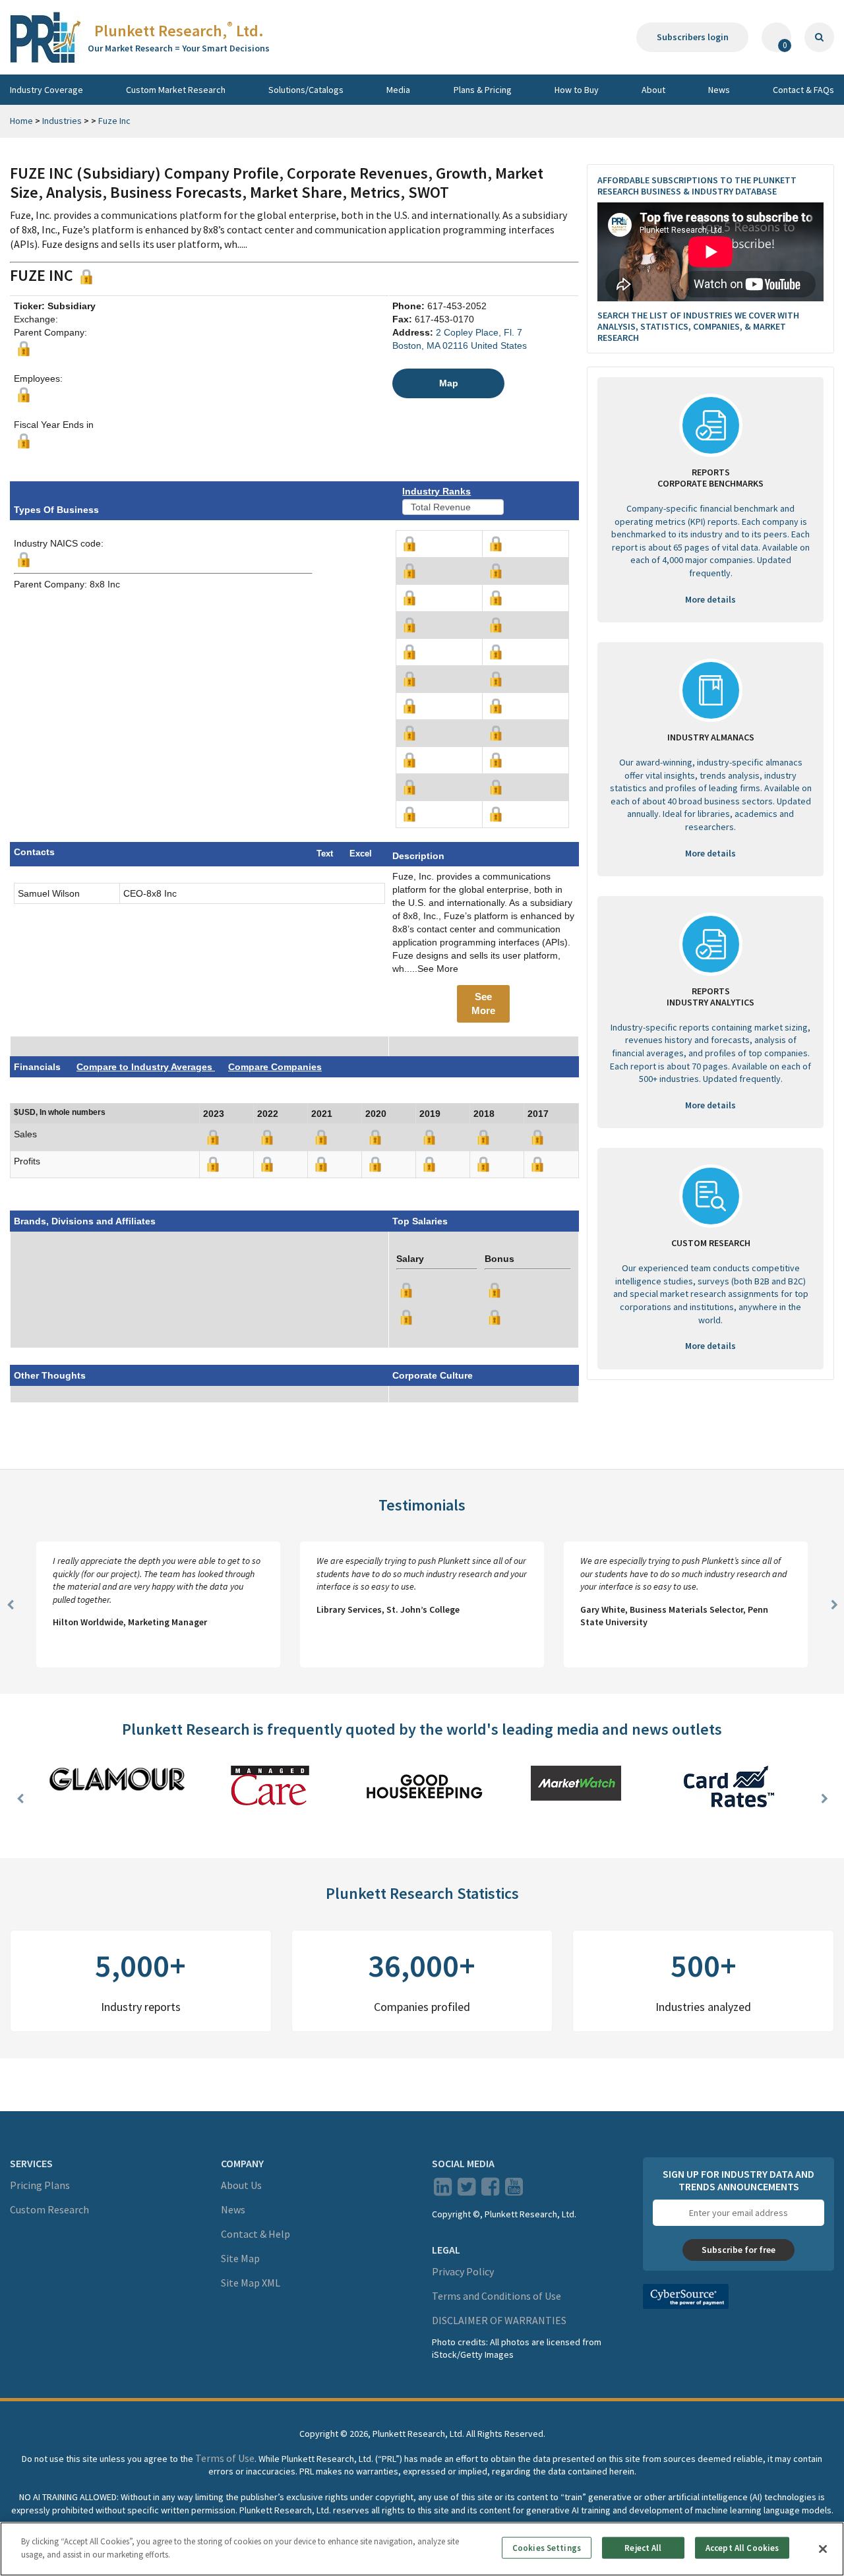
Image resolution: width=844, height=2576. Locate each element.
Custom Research (49, 2209)
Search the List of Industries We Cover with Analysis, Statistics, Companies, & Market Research (698, 326)
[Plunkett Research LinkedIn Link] (443, 2190)
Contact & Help (256, 2234)
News (719, 90)
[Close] (823, 2549)
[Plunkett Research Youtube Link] (514, 2190)
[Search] (819, 37)
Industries (62, 121)
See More (483, 1003)
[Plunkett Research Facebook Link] (490, 2190)
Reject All (643, 2548)
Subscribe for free (738, 2250)
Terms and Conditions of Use (497, 2296)
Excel (361, 854)
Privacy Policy (463, 2271)
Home (21, 121)
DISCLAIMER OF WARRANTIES (499, 2320)
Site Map (240, 2258)
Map (449, 383)
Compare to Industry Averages (146, 1067)
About (653, 90)
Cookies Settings (547, 2548)
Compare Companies (275, 1067)
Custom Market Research (176, 90)
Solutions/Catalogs (306, 90)
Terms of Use (225, 2458)
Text (325, 854)
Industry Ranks (437, 491)
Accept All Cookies (742, 2548)
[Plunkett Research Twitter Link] (467, 2190)
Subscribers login (693, 37)
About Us (241, 2185)
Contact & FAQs (803, 90)
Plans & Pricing (483, 90)
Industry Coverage (46, 90)
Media (398, 90)
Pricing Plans (40, 2185)
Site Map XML (251, 2283)
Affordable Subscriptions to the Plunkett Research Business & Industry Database (697, 186)
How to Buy (577, 90)
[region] (422, 2549)
